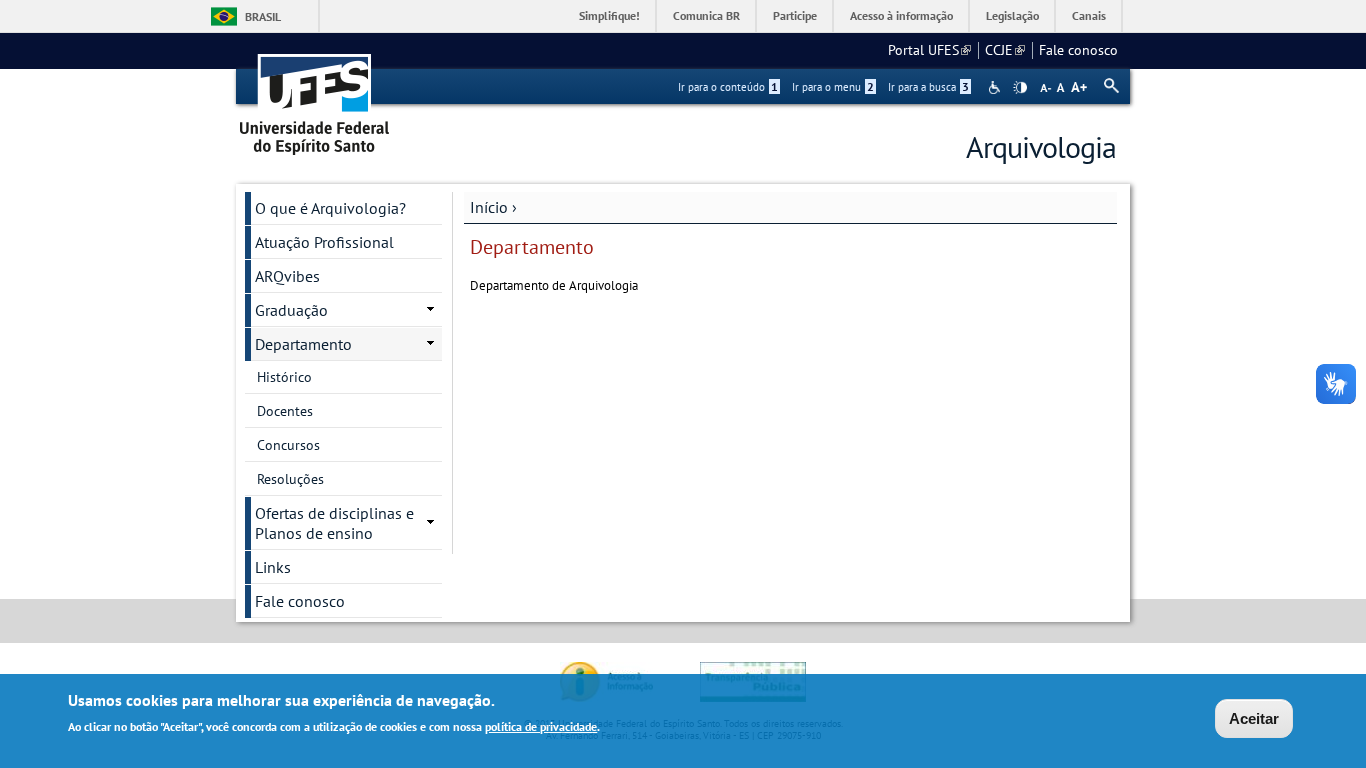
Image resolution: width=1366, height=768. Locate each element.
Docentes (285, 411)
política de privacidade (541, 726)
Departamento (303, 344)
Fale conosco (1078, 50)
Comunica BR (706, 15)
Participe (795, 15)
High (1020, 88)
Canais (1089, 15)
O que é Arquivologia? (330, 208)
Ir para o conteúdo (728, 87)
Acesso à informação (901, 15)
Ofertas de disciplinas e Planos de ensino (334, 523)
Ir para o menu (833, 87)
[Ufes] (315, 97)
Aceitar (1254, 718)
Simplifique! (609, 15)
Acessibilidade (996, 87)
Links (273, 567)
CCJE (1005, 50)
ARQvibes (287, 276)
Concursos (288, 445)
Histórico (284, 377)
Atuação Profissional (324, 242)
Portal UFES (929, 50)
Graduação (291, 310)
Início (489, 207)
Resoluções (290, 479)
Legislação (1012, 15)
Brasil (263, 16)
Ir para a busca (928, 87)
